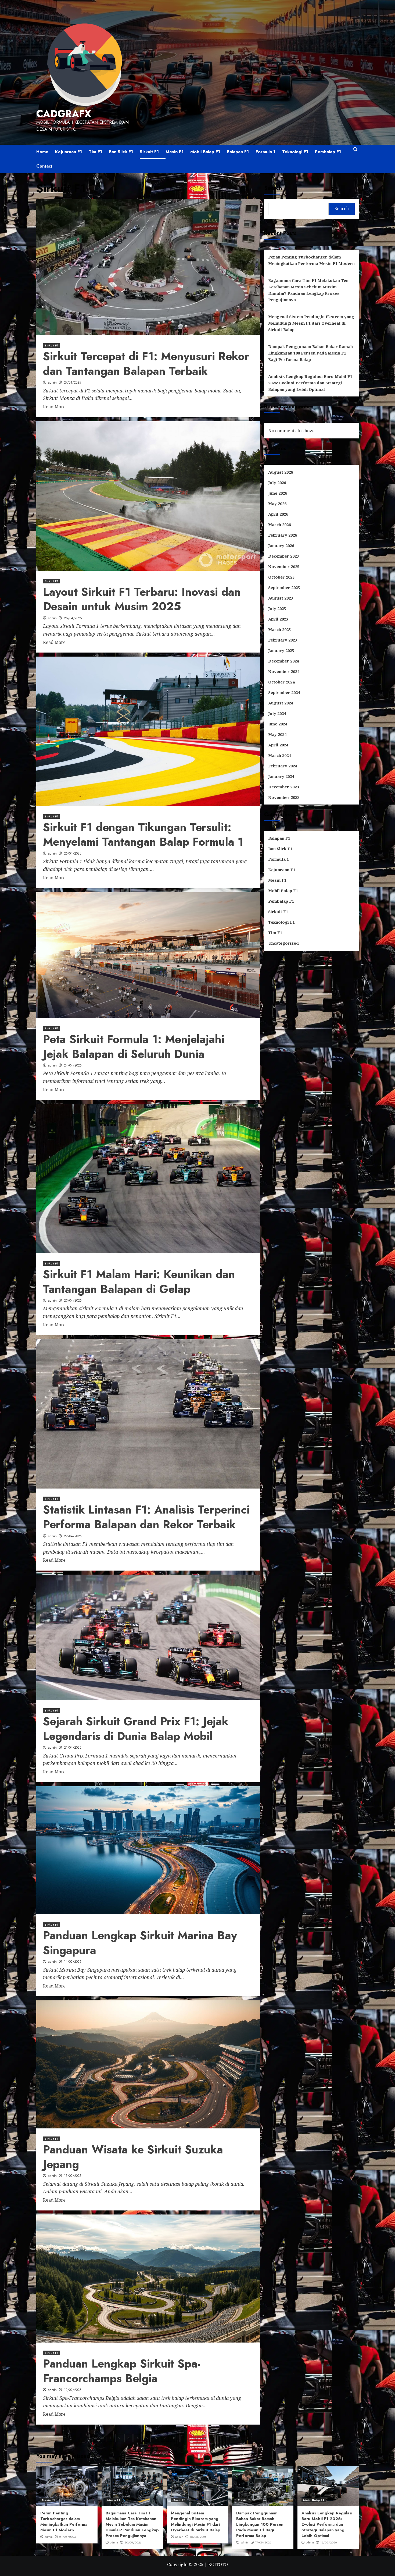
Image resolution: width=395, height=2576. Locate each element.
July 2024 (277, 714)
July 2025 (277, 609)
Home (42, 152)
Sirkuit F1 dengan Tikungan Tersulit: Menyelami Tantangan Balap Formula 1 (143, 835)
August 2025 (281, 598)
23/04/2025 (73, 1301)
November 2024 (284, 672)
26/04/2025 (73, 618)
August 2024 (281, 703)
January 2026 (281, 546)
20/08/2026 (133, 2542)
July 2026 (277, 483)
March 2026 (279, 525)
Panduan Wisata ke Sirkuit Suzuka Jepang (133, 2157)
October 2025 (281, 577)
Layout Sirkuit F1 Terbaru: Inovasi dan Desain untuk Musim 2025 (142, 599)
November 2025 (284, 567)
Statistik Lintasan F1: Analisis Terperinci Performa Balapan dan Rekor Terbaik (146, 1517)
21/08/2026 (68, 2537)
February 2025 (283, 640)
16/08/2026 (329, 2542)
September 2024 (284, 693)
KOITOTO (218, 2564)
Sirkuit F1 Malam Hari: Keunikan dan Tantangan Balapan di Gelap (139, 1282)
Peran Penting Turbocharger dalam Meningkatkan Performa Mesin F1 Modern (311, 260)
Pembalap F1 (328, 152)
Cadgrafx (64, 114)
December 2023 (283, 787)
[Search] (355, 152)
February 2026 (283, 535)
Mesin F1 (175, 152)
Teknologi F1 (295, 152)
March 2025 (279, 630)
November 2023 (284, 798)
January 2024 (281, 777)
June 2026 (278, 493)
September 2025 (284, 588)
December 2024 (283, 661)
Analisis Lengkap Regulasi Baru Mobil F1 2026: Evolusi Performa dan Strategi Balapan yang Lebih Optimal (310, 383)
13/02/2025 (73, 2176)
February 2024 (283, 766)
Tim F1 (95, 152)
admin (52, 382)
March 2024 (279, 756)
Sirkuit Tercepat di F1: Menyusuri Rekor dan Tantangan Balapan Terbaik (146, 364)
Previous (97, 2438)
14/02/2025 (73, 1962)
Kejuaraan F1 (69, 152)
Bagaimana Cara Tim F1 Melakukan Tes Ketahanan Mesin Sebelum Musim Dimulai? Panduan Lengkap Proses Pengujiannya (308, 290)
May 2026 (277, 504)
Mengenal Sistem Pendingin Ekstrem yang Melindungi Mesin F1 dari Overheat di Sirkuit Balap (311, 323)
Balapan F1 (238, 152)
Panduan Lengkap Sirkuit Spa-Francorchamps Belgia (122, 2371)
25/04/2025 (73, 853)
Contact (44, 166)
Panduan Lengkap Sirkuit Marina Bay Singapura (140, 1943)
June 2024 (278, 724)
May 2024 (277, 735)
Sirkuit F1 (149, 152)
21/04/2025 (73, 1748)
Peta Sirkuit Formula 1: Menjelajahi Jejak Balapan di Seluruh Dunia (134, 1047)
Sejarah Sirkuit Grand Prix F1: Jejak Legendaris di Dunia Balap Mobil (136, 1729)
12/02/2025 (73, 2390)
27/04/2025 (72, 382)
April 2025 (278, 619)
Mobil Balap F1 (205, 152)
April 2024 (278, 745)
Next (202, 2438)
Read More (54, 407)
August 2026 (281, 472)
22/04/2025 (73, 1536)
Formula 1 (265, 152)
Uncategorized (283, 943)
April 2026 (278, 514)
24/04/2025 (73, 1065)
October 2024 (281, 682)
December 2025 (283, 556)
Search (273, 188)
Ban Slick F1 (121, 152)
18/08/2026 (198, 2537)
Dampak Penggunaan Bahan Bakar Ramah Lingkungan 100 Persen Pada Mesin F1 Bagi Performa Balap (310, 353)
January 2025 (281, 651)
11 (192, 2438)
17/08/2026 (263, 2542)
